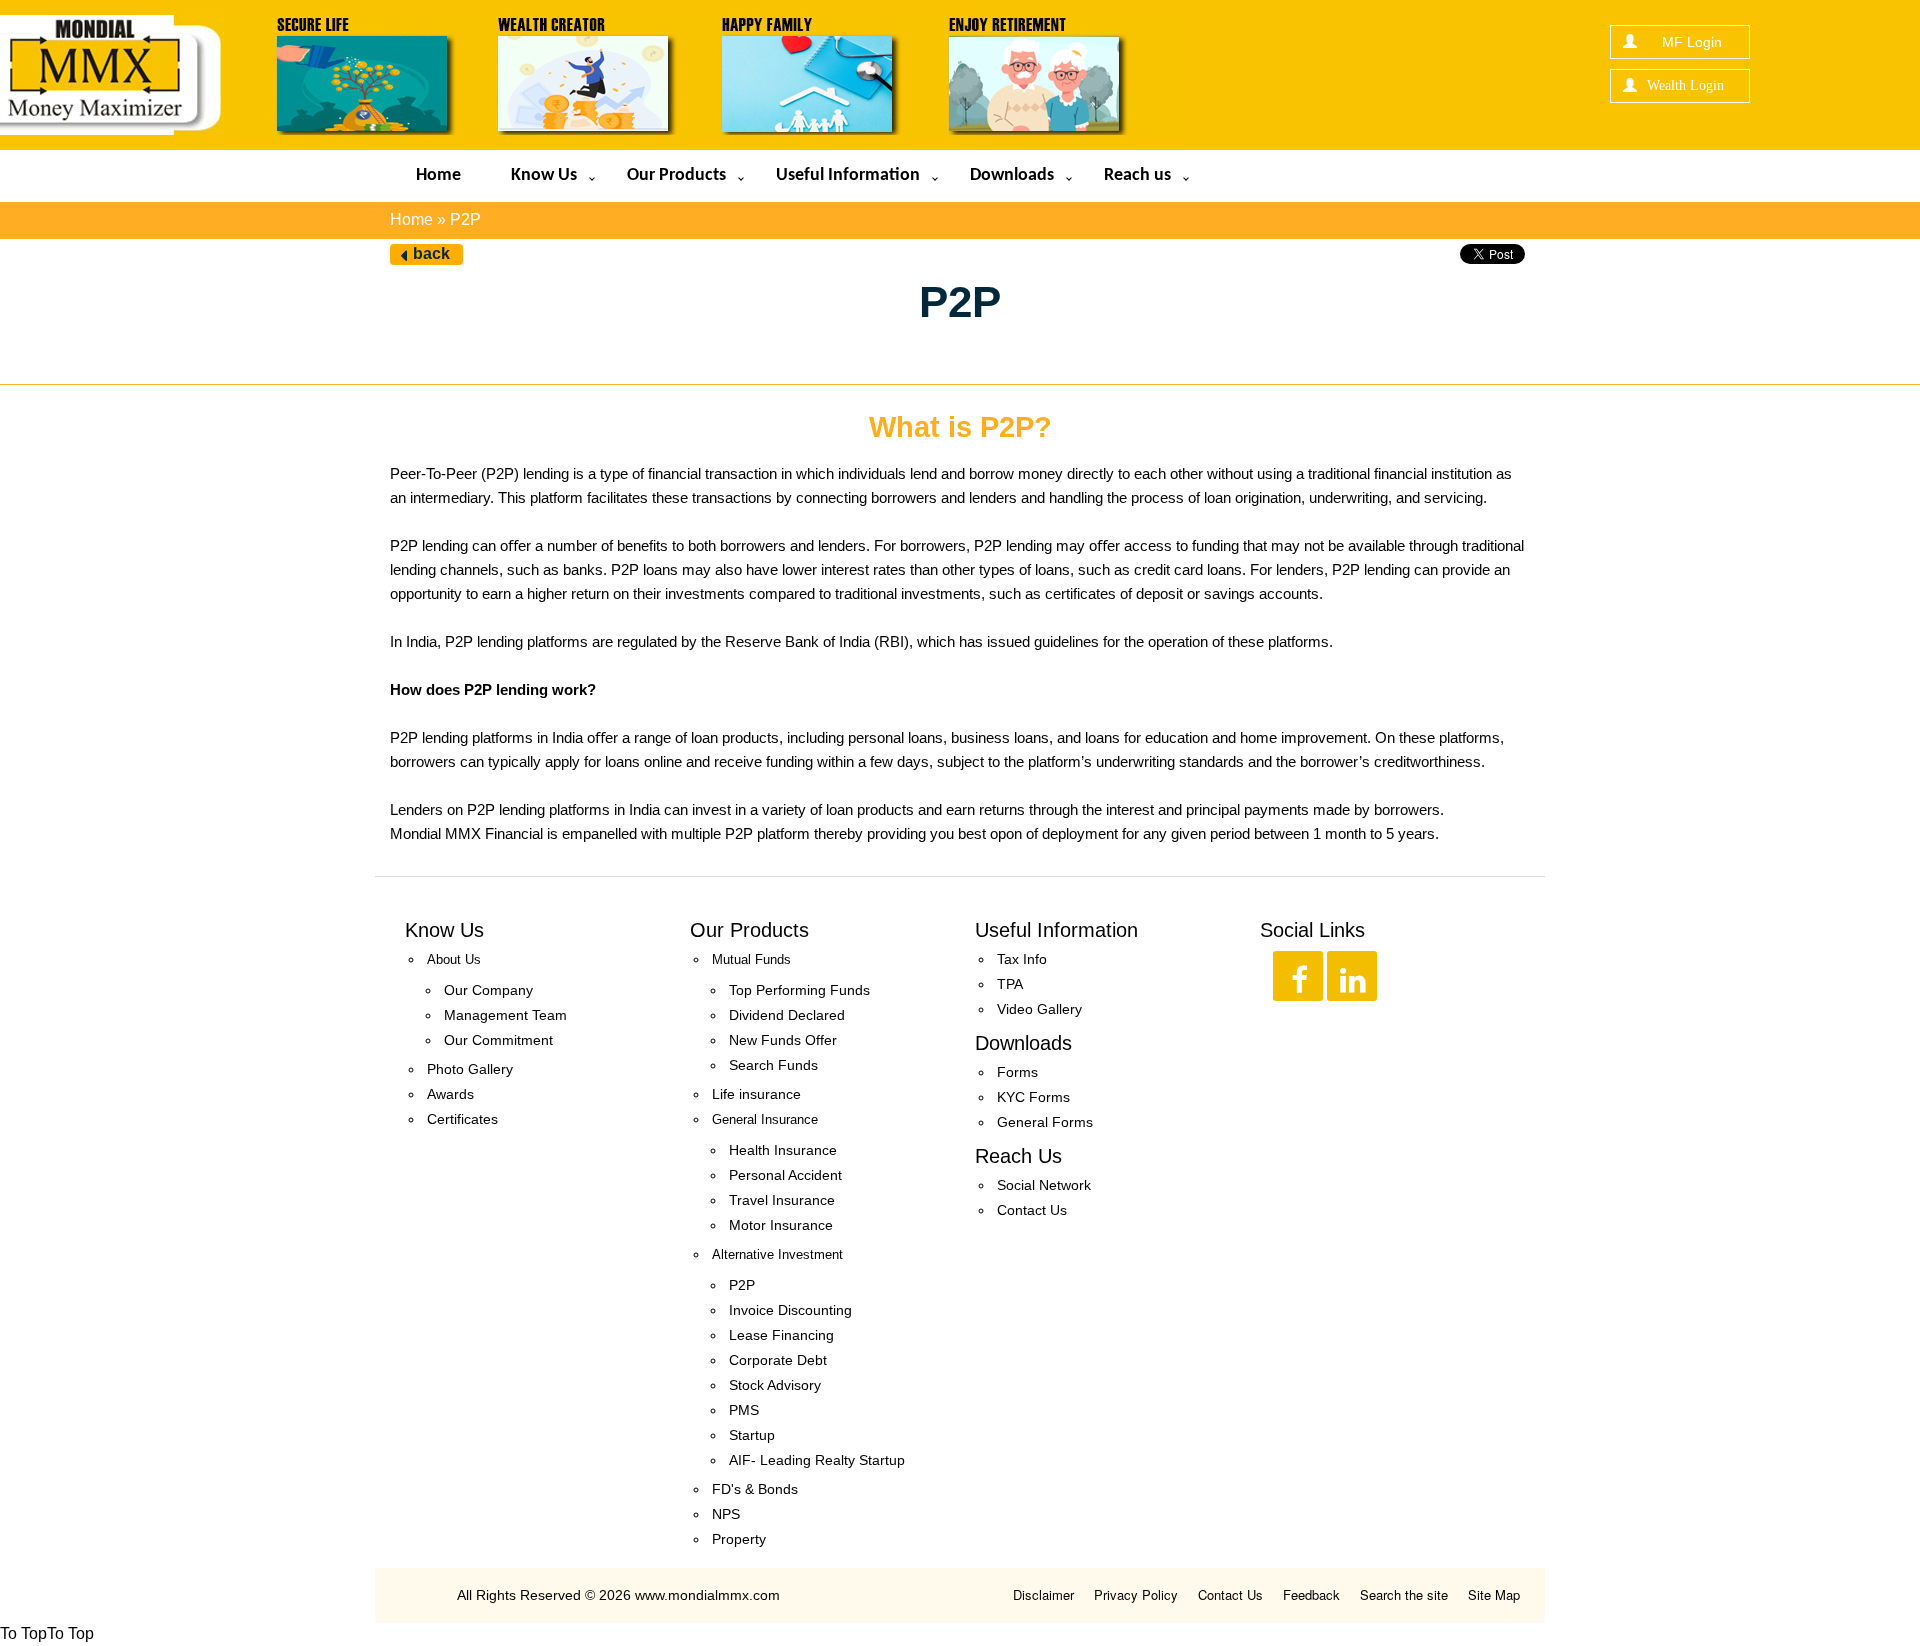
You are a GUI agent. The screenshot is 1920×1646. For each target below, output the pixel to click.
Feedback (1311, 1594)
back (431, 253)
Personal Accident (785, 1175)
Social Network (1044, 1185)
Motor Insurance (781, 1225)
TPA (1010, 984)
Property (739, 1539)
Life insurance (756, 1094)
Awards (450, 1094)
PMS (744, 1410)
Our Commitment (498, 1040)
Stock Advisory (775, 1385)
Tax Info (1022, 959)
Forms (1017, 1072)
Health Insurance (783, 1150)
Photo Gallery (470, 1069)
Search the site (1404, 1594)
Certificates (462, 1119)
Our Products (676, 175)
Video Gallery (1039, 1009)
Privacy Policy (1136, 1594)
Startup (752, 1435)
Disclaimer (1043, 1594)
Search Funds (773, 1065)
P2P (742, 1285)
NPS (726, 1514)
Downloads (1012, 175)
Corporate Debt (778, 1360)
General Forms (1045, 1122)
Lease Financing (781, 1335)
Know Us (544, 175)
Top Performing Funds (799, 990)
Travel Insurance (782, 1200)
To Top (23, 1633)
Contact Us (1032, 1210)
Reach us (1137, 175)
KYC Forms (1033, 1097)
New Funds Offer (783, 1040)
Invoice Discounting (790, 1310)
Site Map (1494, 1594)
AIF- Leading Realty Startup (817, 1460)
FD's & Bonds (755, 1489)
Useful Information (848, 175)
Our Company (488, 990)
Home (438, 175)
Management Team (505, 1015)
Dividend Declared (787, 1015)
